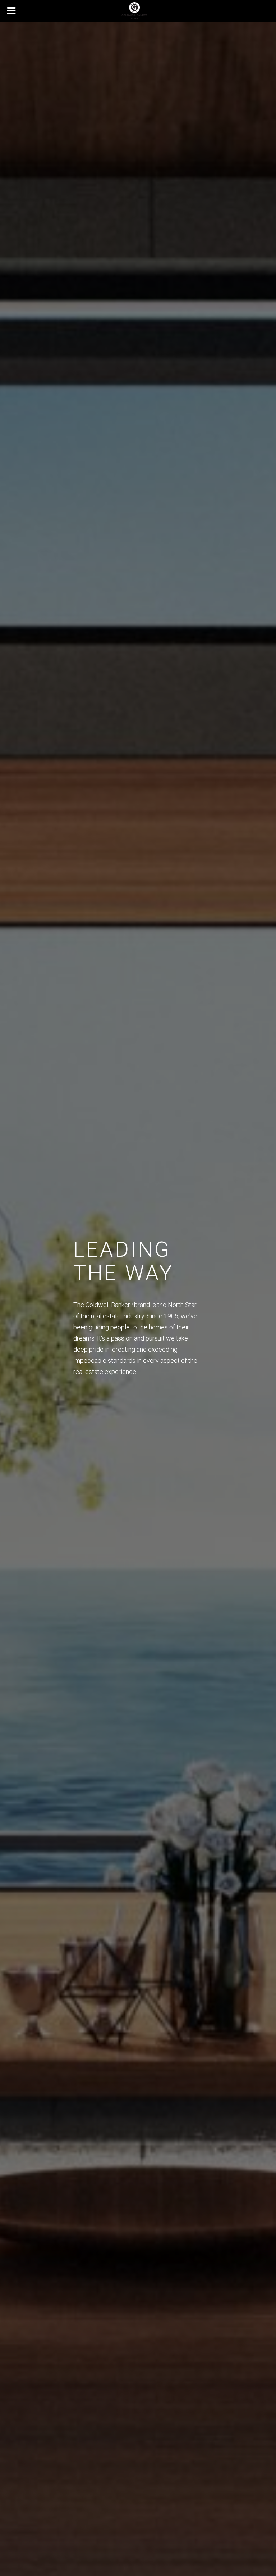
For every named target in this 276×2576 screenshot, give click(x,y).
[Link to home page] (138, 11)
